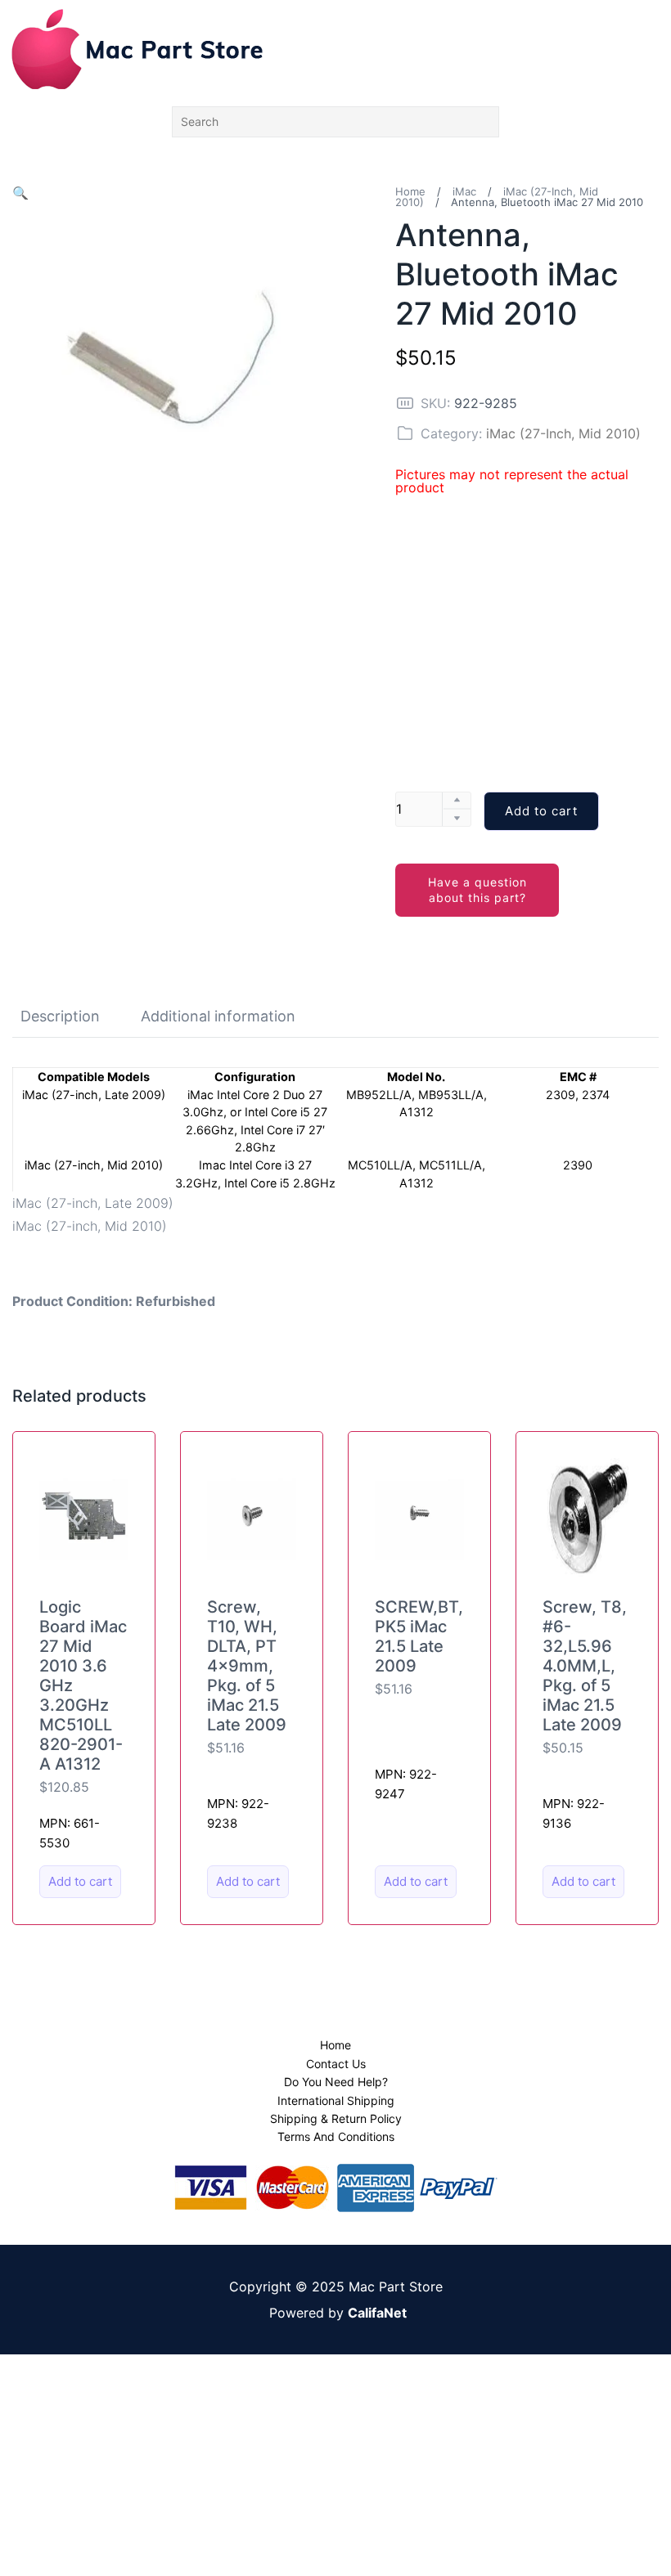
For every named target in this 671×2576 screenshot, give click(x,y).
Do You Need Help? (336, 2082)
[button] (20, 193)
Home (410, 191)
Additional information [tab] (218, 1016)
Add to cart (541, 811)
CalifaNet (377, 2313)
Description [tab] (60, 1016)
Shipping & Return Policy (336, 2118)
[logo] (137, 49)
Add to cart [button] (80, 1881)
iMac (464, 191)
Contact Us (336, 2064)
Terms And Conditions (336, 2136)
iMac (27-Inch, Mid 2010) (563, 433)
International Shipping (336, 2100)
